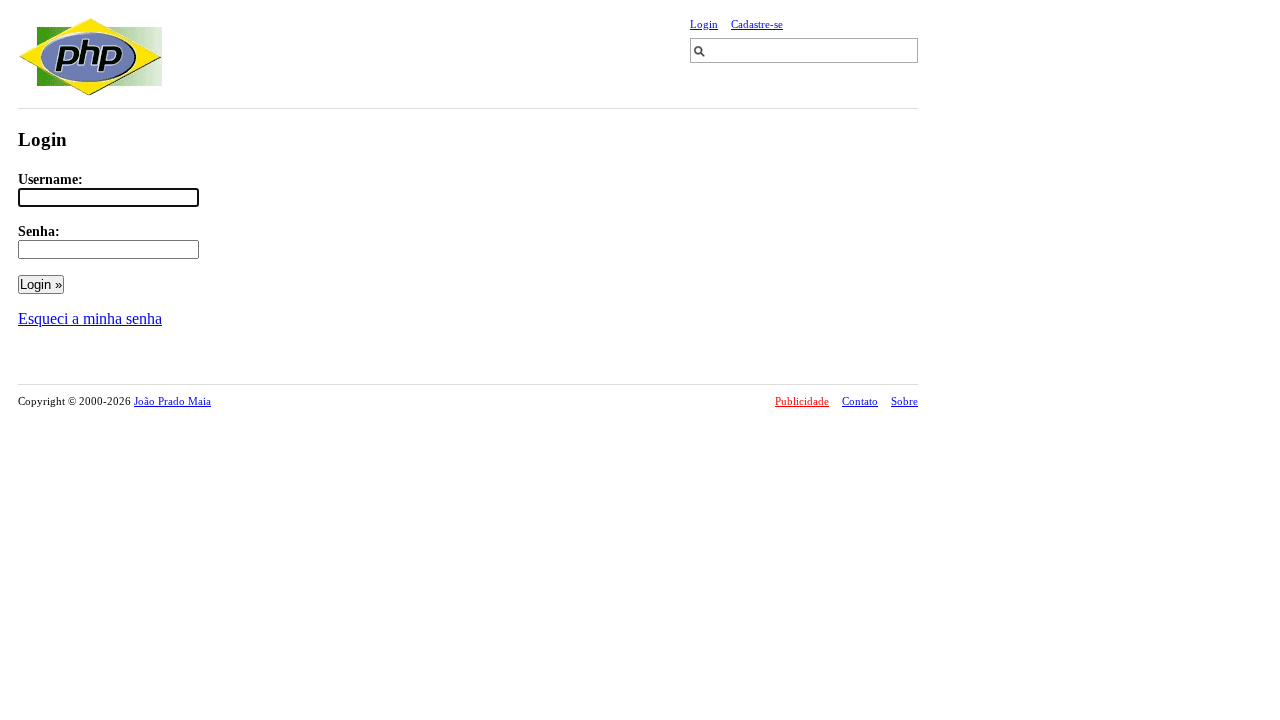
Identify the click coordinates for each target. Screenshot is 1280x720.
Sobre (904, 401)
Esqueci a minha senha (90, 318)
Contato (860, 401)
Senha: (39, 231)
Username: (50, 179)
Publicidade (802, 401)
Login (704, 24)
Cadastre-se (757, 24)
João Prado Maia (172, 401)
